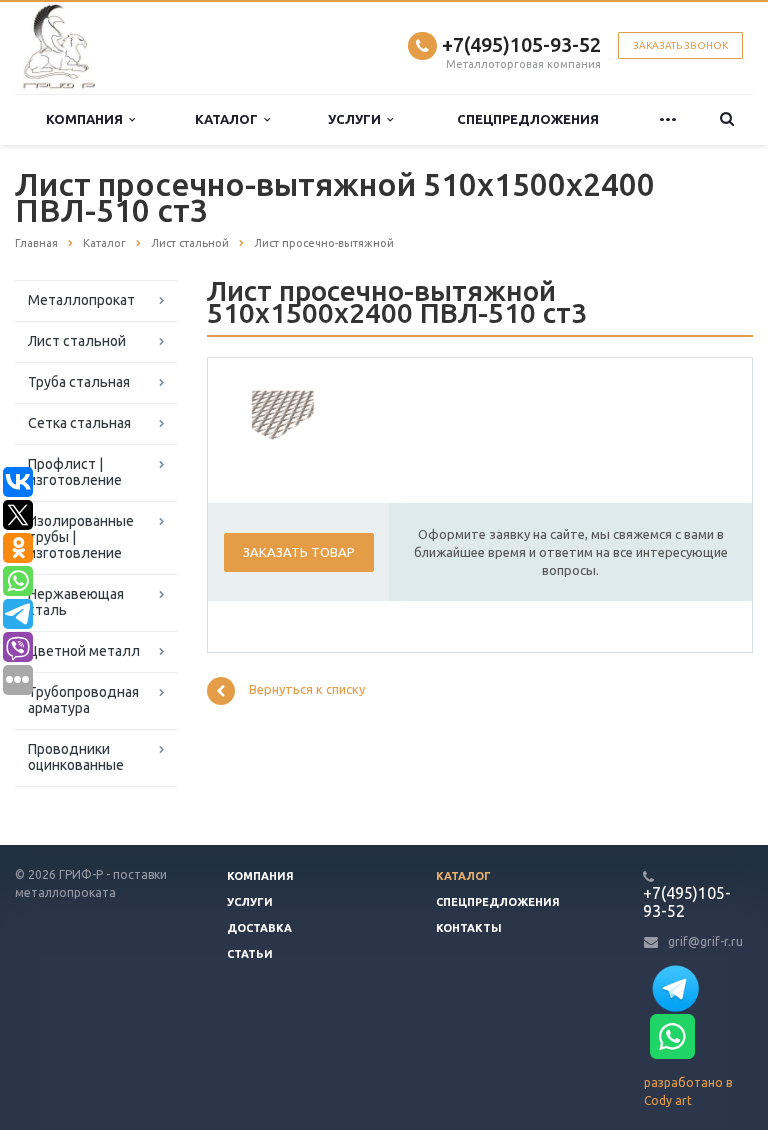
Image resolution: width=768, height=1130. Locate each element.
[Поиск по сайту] (727, 119)
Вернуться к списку (307, 690)
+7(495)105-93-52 (521, 44)
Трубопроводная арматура (83, 700)
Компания (87, 119)
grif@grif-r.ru (705, 941)
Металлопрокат (81, 300)
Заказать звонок (680, 45)
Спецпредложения (528, 119)
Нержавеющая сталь (76, 602)
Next (287, 412)
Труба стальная (79, 382)
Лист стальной (77, 341)
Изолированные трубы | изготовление (81, 537)
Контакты (469, 928)
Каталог (229, 119)
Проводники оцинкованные (76, 757)
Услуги (357, 119)
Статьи (250, 954)
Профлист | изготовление (75, 472)
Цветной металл (84, 651)
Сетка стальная (79, 423)
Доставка (259, 928)
